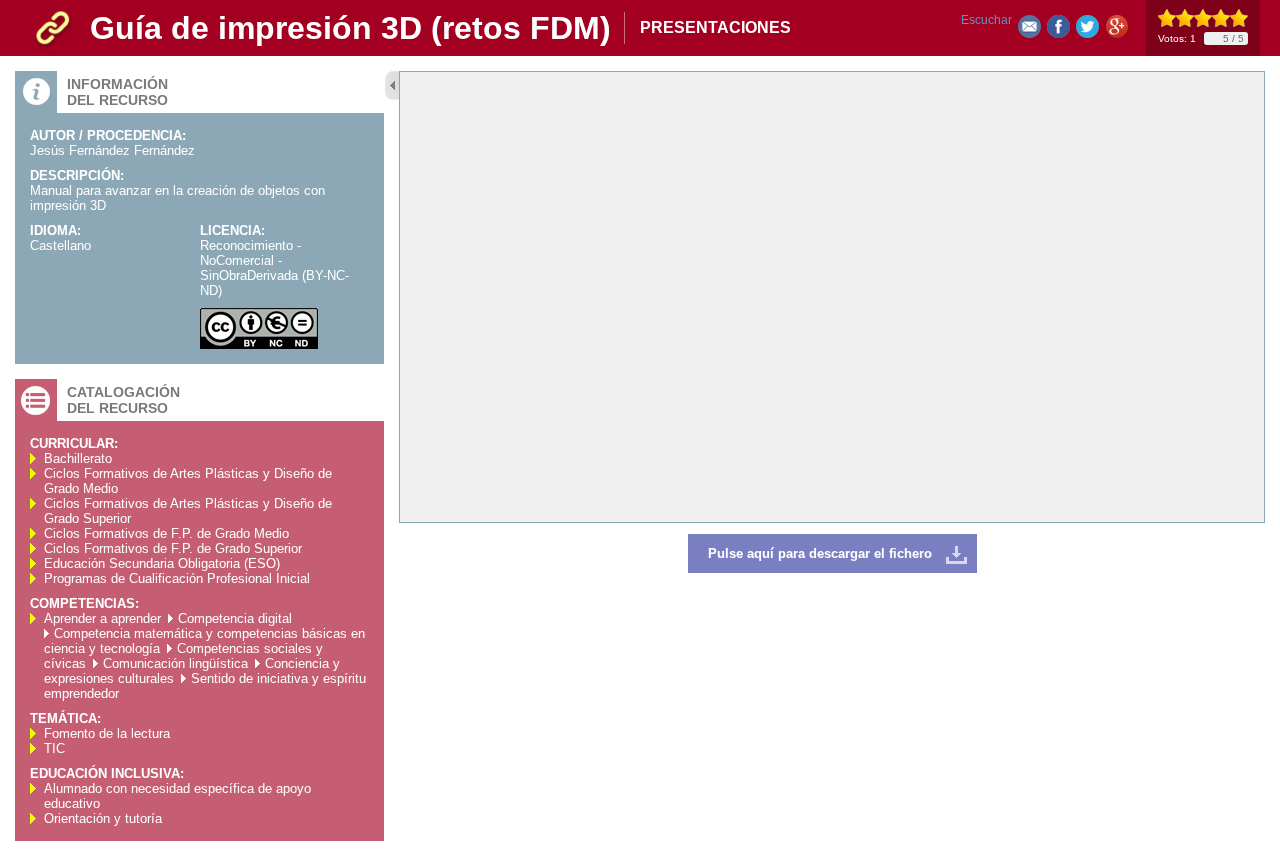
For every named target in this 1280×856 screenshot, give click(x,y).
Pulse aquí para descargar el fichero (820, 553)
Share (1058, 30)
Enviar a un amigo (1029, 30)
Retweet (1087, 30)
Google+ (1116, 30)
